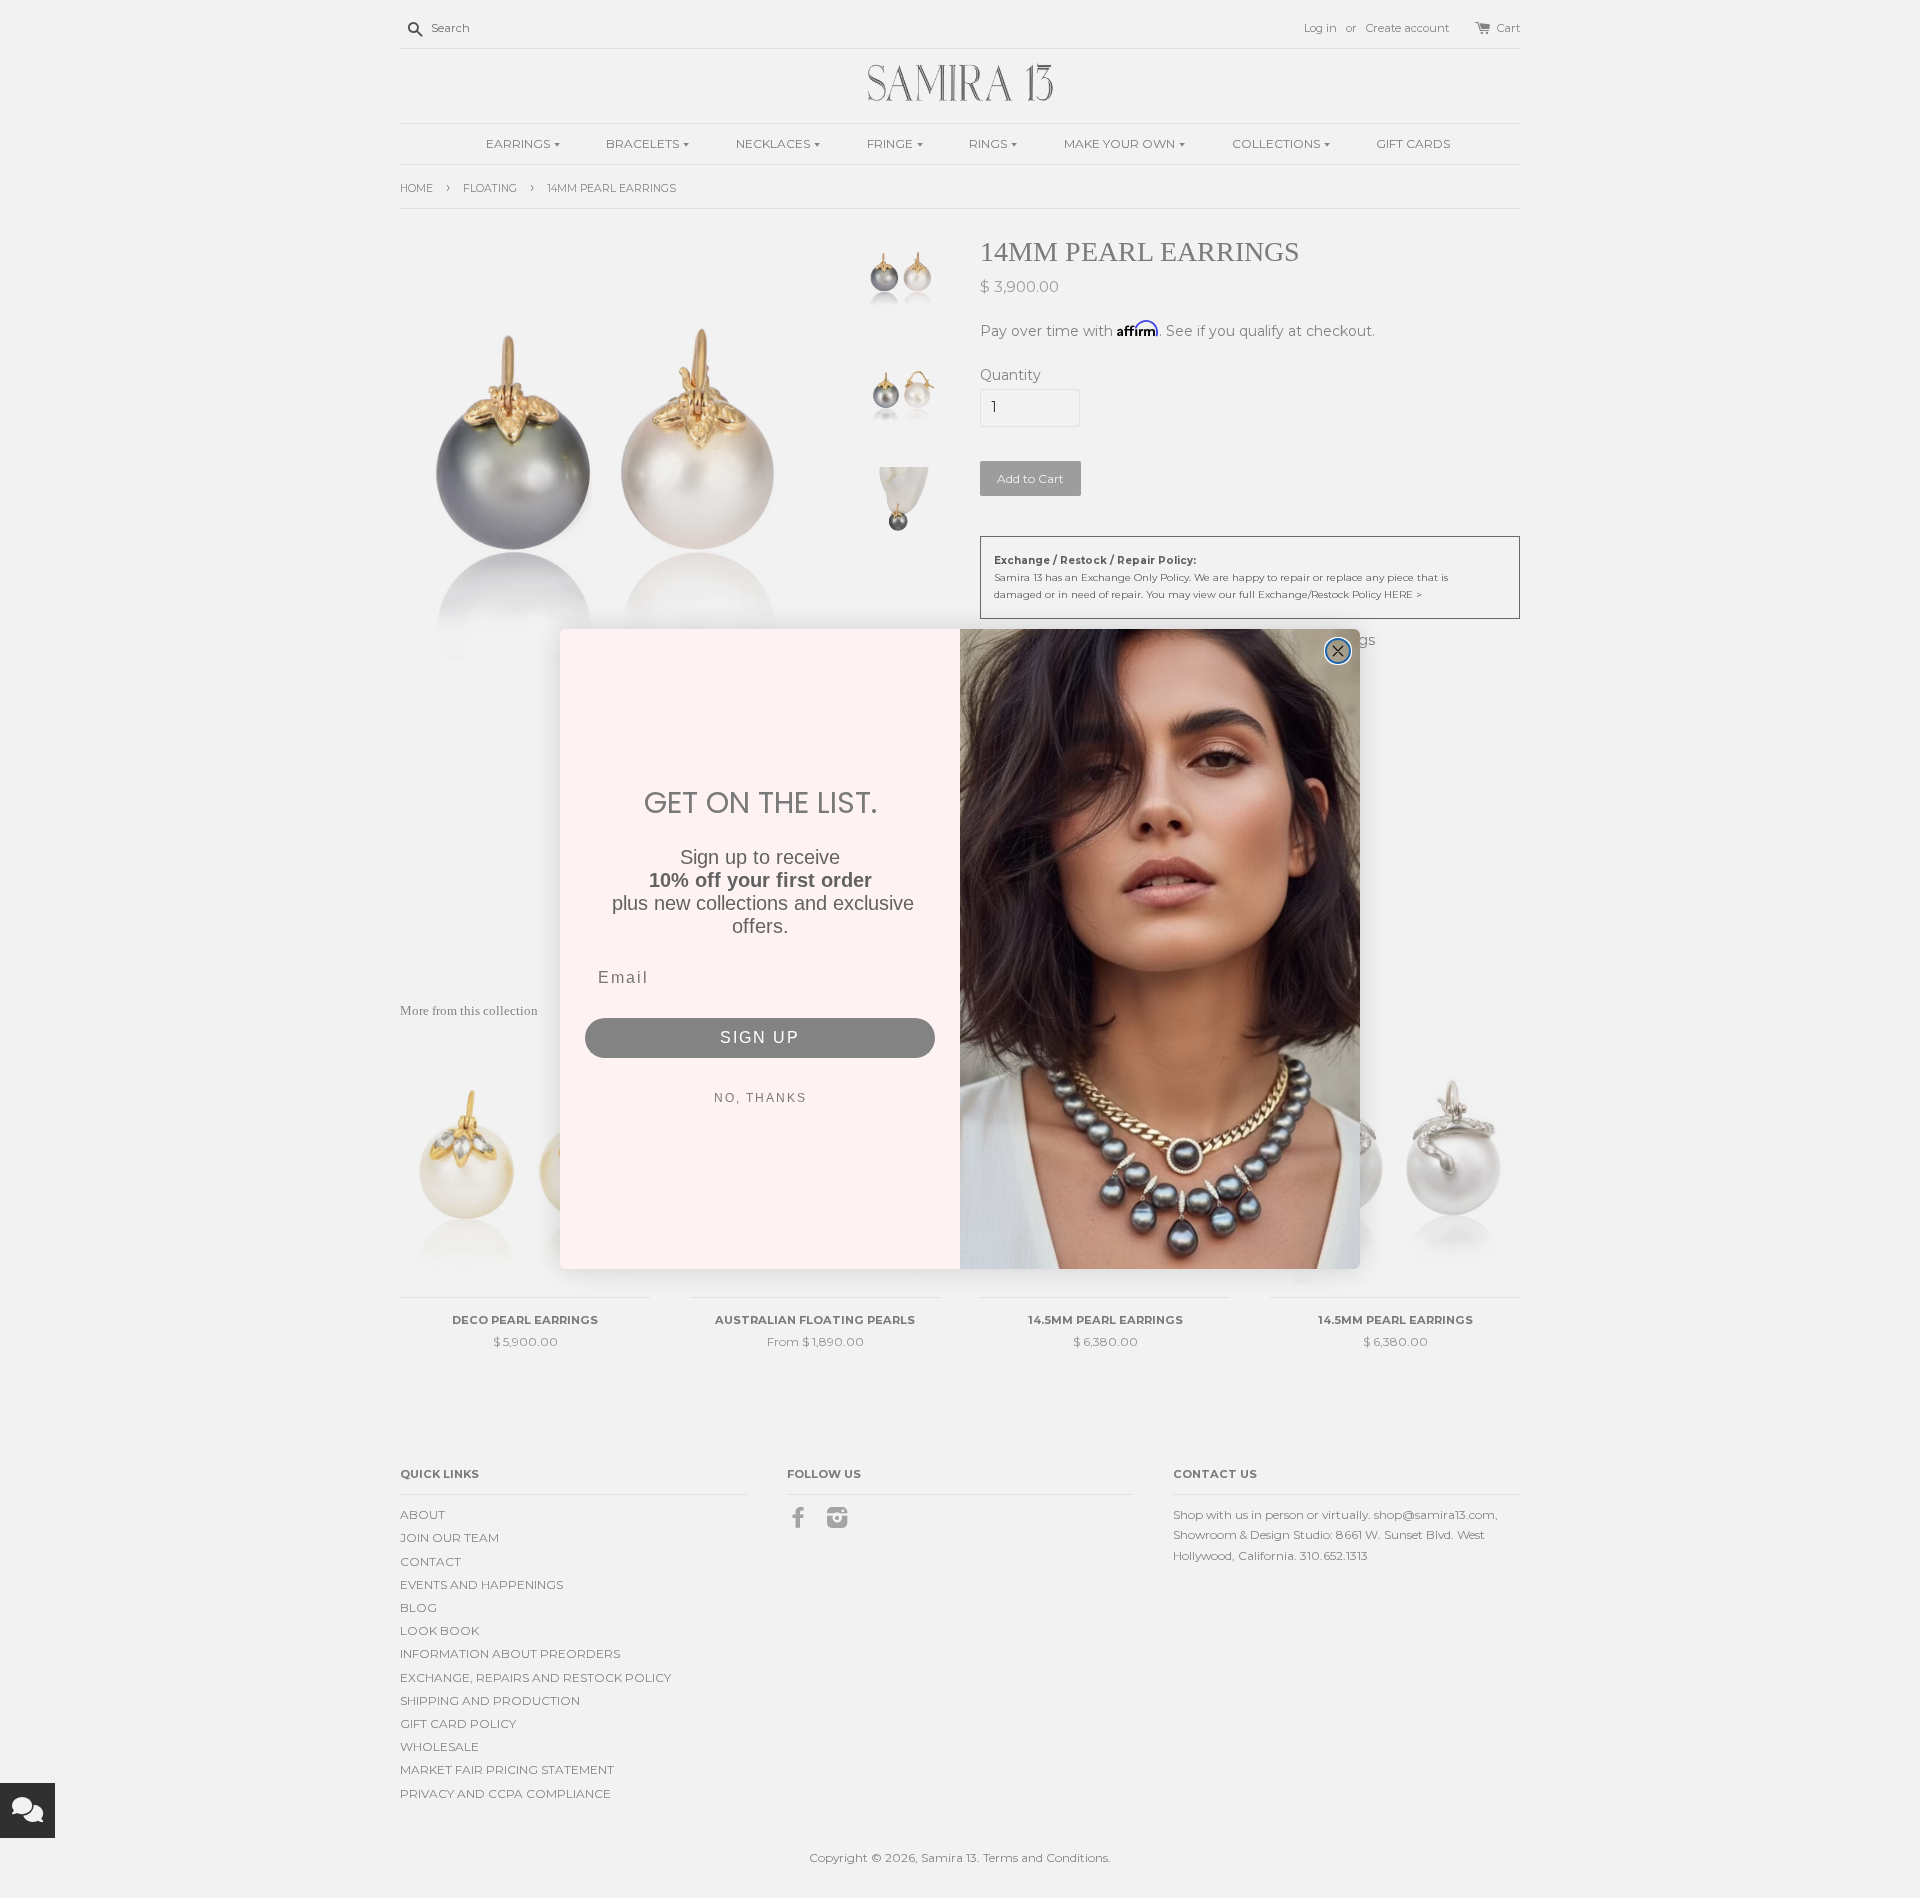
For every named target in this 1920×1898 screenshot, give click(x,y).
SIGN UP (760, 1037)
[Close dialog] (1338, 651)
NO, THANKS (760, 1098)
